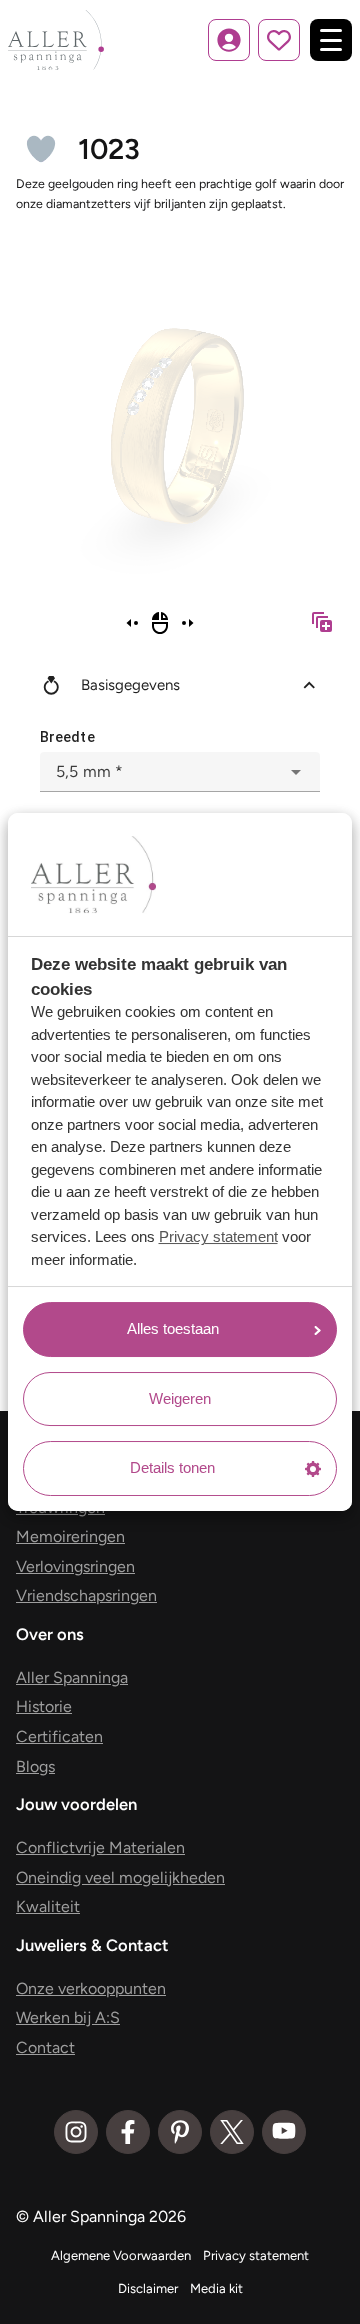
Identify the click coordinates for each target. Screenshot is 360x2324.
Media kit (216, 2288)
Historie (44, 1706)
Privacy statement (218, 1236)
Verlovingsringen (75, 1566)
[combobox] (180, 772)
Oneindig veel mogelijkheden (120, 1877)
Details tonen (172, 1467)
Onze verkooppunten (91, 1988)
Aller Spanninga (72, 1677)
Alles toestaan (173, 1328)
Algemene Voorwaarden (121, 2255)
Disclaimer (148, 2288)
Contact (45, 2047)
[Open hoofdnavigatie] (331, 40)
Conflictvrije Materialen (100, 1847)
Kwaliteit (48, 1906)
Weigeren (180, 1398)
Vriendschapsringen (86, 1595)
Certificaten (59, 1736)
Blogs (35, 1766)
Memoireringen (70, 1536)
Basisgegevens (130, 685)
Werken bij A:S (68, 2017)
